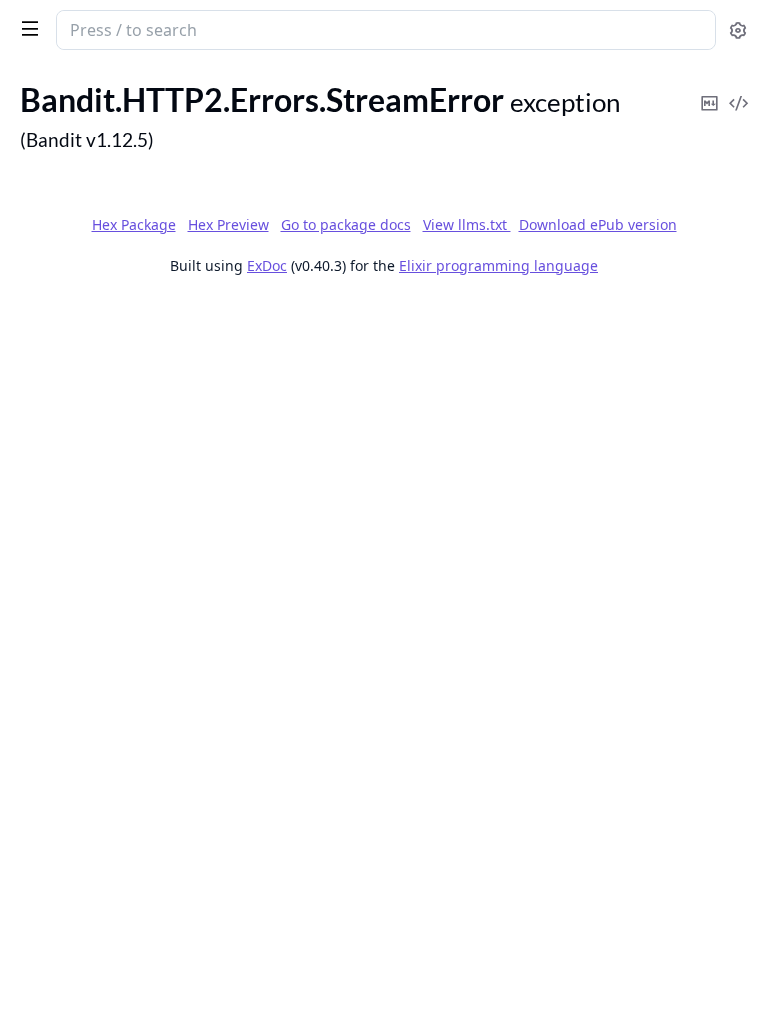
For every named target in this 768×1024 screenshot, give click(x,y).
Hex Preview (228, 224)
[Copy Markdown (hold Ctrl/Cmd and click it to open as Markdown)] (709, 89)
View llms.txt (467, 224)
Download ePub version (598, 224)
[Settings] (738, 30)
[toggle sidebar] (26, 28)
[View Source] (738, 89)
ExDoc (267, 265)
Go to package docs (346, 225)
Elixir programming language (498, 265)
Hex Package (134, 224)
